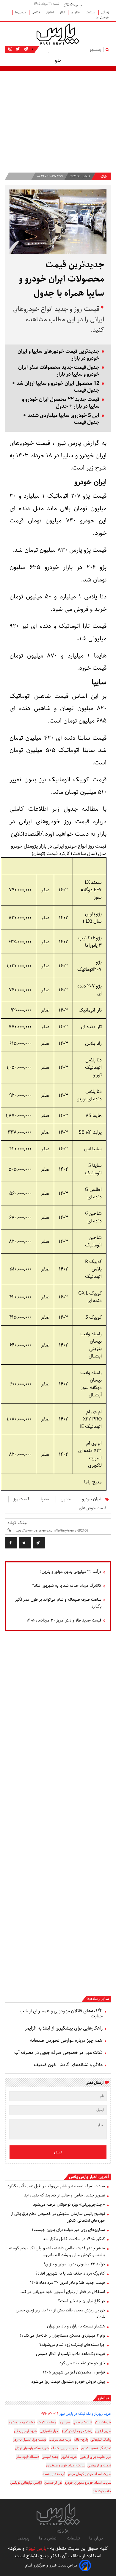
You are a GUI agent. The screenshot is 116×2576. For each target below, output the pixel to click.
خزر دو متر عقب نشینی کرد (82, 2363)
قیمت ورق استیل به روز (30, 2440)
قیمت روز (21, 1499)
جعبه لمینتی (50, 2457)
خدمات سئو (103, 2422)
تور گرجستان (53, 2483)
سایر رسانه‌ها (98, 1999)
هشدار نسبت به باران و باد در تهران (76, 2326)
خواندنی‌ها (102, 17)
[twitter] (25, 1543)
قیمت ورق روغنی (99, 2465)
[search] (108, 49)
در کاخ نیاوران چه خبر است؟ (81, 2301)
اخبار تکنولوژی (50, 2431)
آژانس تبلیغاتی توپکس (26, 2483)
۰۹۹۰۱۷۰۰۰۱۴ (50, 2414)
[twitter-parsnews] (17, 49)
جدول (66, 1499)
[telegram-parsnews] (25, 49)
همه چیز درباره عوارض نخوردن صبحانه (66, 2040)
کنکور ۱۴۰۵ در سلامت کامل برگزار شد (74, 2239)
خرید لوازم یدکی (26, 2431)
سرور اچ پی (103, 2431)
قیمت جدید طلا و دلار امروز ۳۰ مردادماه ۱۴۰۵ (64, 1620)
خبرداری (65, 2422)
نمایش (103, 2398)
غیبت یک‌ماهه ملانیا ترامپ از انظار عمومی (70, 2354)
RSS (61, 2531)
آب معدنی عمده (54, 2474)
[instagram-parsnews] (10, 49)
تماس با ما (48, 2538)
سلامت (91, 12)
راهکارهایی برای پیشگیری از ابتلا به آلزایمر (64, 2028)
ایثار (63, 12)
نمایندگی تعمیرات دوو (96, 2448)
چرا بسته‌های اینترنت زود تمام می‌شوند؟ (72, 2345)
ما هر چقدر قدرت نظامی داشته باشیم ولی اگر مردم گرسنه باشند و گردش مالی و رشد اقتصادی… (57, 2252)
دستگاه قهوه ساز (28, 2457)
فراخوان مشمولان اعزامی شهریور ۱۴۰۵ (74, 2372)
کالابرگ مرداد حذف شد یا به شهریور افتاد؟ (67, 1586)
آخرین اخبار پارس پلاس (89, 2177)
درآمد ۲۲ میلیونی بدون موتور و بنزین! (71, 1572)
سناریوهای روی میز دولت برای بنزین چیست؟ (68, 2230)
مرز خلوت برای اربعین (95, 2457)
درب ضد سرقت (60, 2440)
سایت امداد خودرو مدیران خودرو (88, 2483)
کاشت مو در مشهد (22, 2422)
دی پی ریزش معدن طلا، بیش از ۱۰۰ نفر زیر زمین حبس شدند (60, 2314)
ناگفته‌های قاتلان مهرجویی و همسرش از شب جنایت (61, 2014)
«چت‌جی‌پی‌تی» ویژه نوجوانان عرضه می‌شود (69, 2204)
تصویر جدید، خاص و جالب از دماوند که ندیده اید (65, 2195)
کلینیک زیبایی (83, 2422)
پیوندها (23, 2538)
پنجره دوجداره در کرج (77, 2431)
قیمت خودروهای (93, 1508)
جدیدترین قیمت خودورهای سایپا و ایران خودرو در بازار (58, 355)
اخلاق (50, 12)
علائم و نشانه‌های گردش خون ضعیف (68, 2065)
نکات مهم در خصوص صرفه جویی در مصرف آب (58, 2053)
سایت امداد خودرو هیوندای (66, 2465)
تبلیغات (73, 2538)
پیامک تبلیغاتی (101, 2440)
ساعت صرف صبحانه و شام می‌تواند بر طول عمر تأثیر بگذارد (58, 1603)
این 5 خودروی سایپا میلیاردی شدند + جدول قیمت (61, 419)
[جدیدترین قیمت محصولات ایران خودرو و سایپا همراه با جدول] (39, 1543)
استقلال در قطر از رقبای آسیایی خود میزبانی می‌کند (63, 2292)
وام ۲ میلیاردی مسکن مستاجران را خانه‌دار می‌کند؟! (62, 2335)
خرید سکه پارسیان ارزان (32, 2448)
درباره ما (96, 2538)
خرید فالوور (69, 2457)
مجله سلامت (47, 2422)
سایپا (45, 1499)
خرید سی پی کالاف (65, 2448)
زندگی (105, 12)
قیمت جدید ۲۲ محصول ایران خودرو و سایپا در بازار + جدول (61, 403)
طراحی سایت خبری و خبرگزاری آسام (51, 2565)
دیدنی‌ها (21, 12)
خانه (103, 177)
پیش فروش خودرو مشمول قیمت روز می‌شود (68, 2381)
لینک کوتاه (17, 1523)
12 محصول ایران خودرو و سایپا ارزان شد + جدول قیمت (56, 387)
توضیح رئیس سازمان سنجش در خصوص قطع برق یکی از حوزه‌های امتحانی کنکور (58, 2217)
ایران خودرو (91, 1499)
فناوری (76, 12)
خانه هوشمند (102, 2491)
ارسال (58, 2152)
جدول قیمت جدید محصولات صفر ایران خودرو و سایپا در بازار (59, 371)
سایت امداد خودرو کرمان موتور (89, 2474)
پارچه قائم (81, 2440)
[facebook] (11, 1543)
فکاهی (37, 12)
